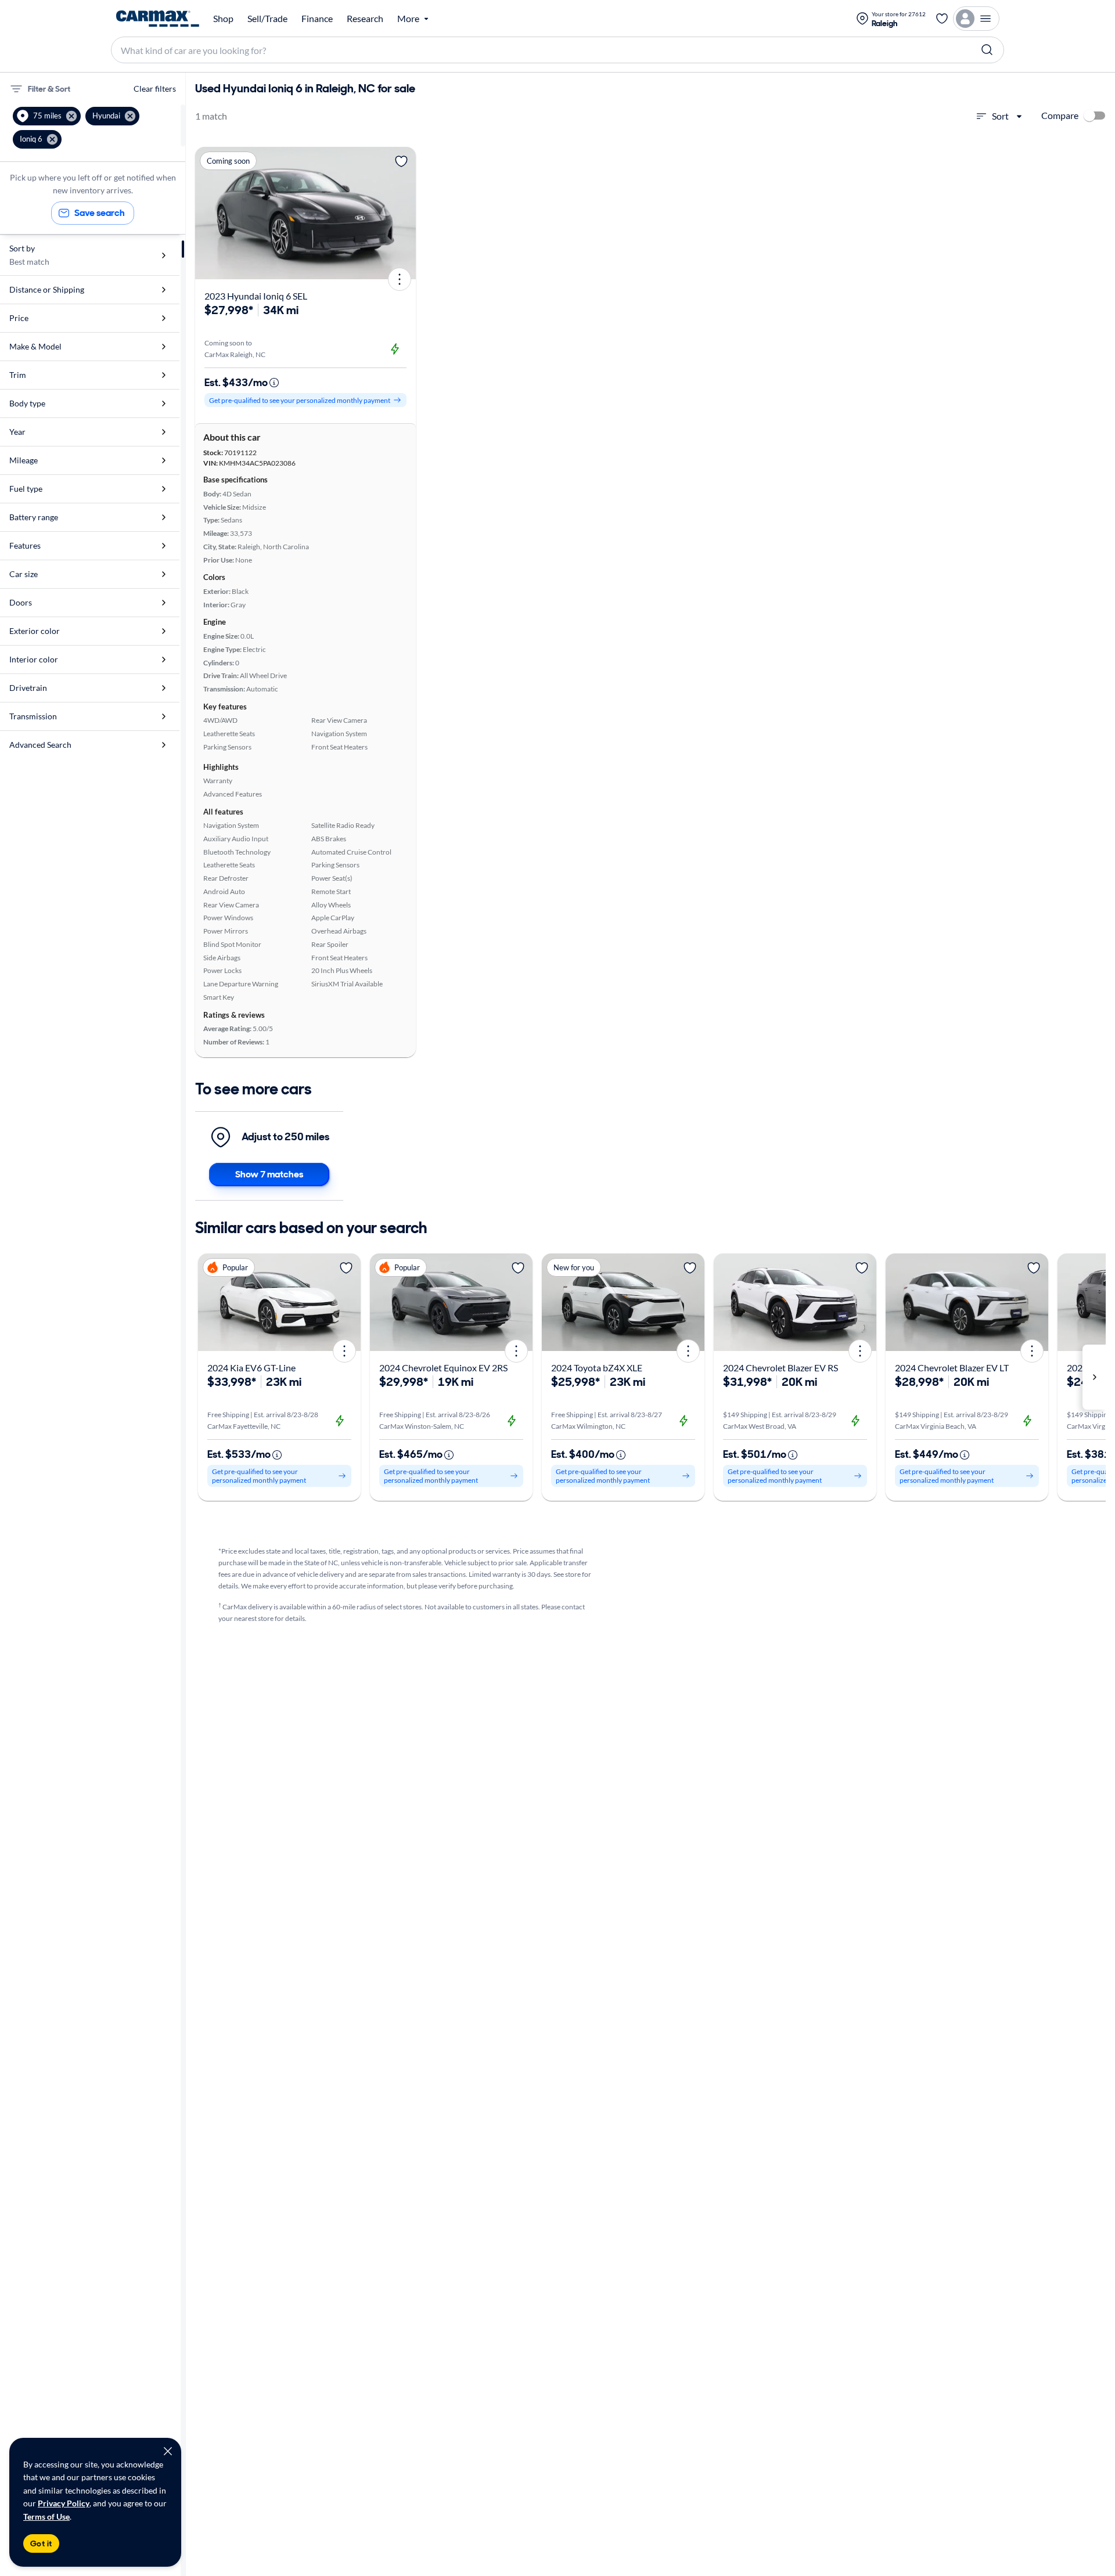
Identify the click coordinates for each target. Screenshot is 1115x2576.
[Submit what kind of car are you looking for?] (987, 50)
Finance (317, 19)
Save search (100, 213)
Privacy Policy (64, 2503)
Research (365, 19)
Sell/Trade (267, 19)
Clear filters (155, 89)
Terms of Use (46, 2516)
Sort (1000, 116)
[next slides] (1094, 1377)
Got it (41, 2543)
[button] (47, 116)
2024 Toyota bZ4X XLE (597, 1368)
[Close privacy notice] (168, 2451)
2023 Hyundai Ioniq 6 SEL (256, 296)
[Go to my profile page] (976, 19)
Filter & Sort (49, 89)
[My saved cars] (942, 19)
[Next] (403, 213)
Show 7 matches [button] (269, 1174)
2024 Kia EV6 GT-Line (251, 1368)
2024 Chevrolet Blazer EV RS (780, 1368)
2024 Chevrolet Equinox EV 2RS (443, 1368)
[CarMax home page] (158, 19)
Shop (223, 19)
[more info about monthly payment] (274, 383)
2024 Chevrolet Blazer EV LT (952, 1368)
